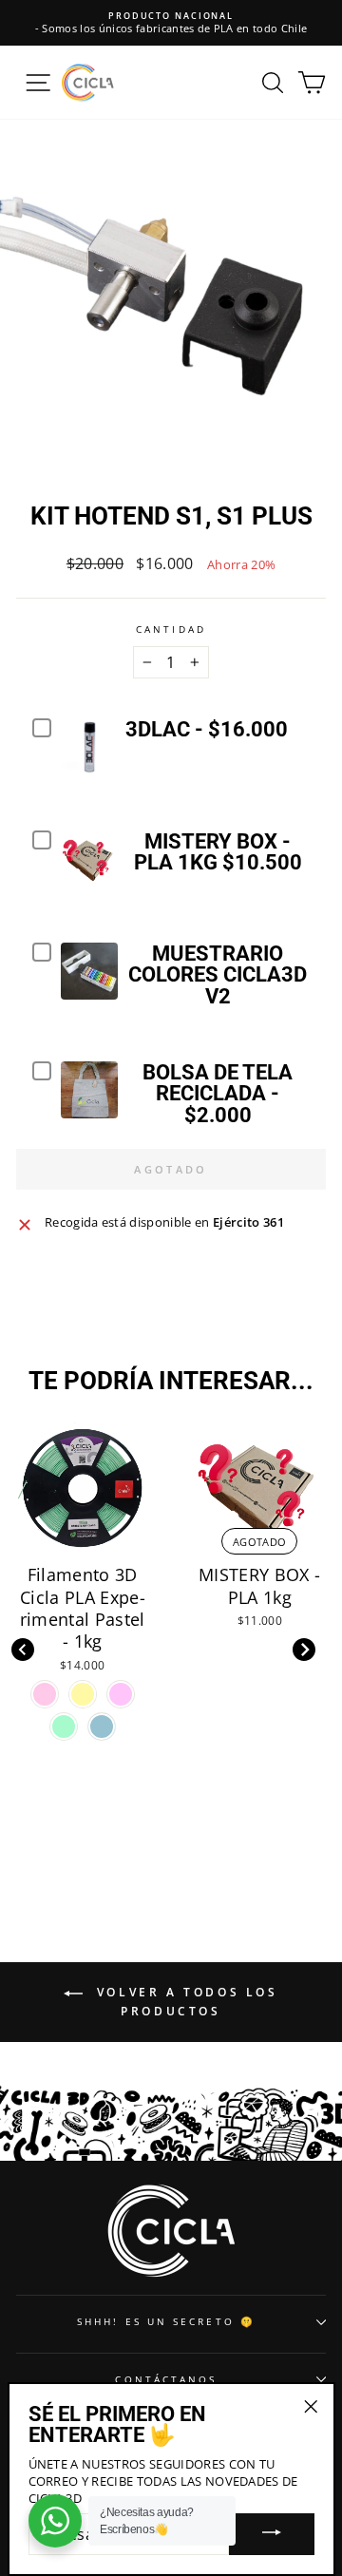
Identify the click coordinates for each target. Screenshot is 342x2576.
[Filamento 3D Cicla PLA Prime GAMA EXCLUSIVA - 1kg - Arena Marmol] (221, 1694)
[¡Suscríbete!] (272, 2534)
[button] (304, 1650)
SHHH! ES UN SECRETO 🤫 (166, 2321)
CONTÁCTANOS (166, 2379)
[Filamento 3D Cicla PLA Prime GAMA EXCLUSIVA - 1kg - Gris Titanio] (297, 1694)
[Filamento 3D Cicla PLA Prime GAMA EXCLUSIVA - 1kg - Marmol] (259, 1694)
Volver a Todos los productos (184, 2003)
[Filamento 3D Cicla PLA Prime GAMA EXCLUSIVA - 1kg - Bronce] (259, 1727)
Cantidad (171, 629)
